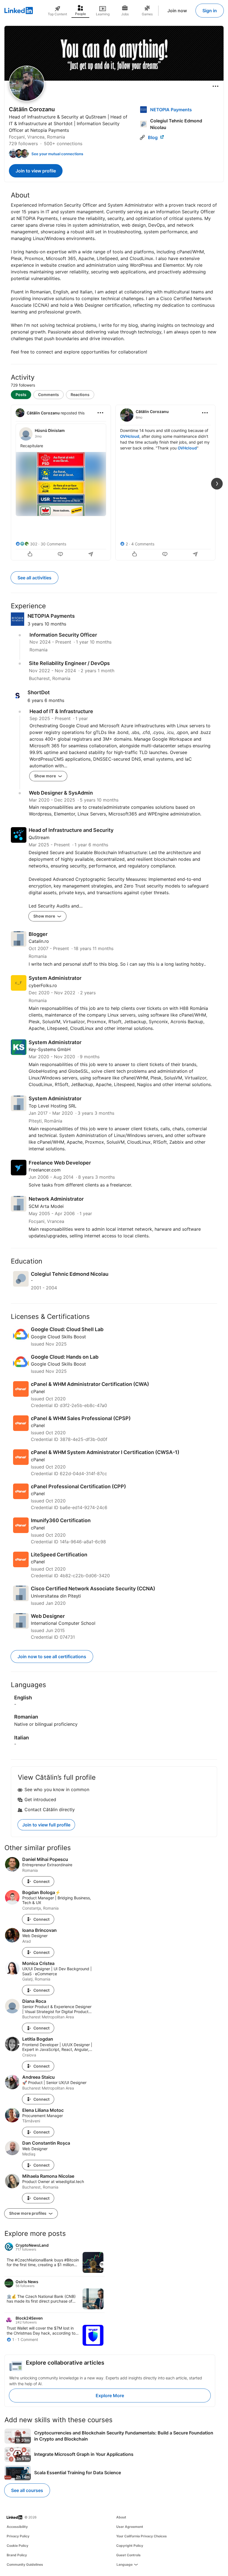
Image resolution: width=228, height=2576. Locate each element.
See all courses (27, 2490)
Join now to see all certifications (52, 1657)
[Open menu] (215, 86)
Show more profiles (28, 2213)
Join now (177, 11)
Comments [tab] (49, 395)
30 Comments (53, 544)
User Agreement (130, 2527)
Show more (45, 776)
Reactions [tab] (80, 395)
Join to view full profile (46, 1825)
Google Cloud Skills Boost (58, 1337)
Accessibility (17, 2527)
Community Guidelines (25, 2564)
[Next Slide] (217, 484)
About (121, 2517)
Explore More (110, 2395)
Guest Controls (128, 2555)
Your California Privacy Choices (142, 2536)
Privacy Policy (18, 2536)
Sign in (210, 11)
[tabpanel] (114, 482)
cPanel (38, 1391)
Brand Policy (17, 2555)
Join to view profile (36, 171)
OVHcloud (130, 436)
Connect (41, 1881)
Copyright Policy (130, 2546)
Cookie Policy (18, 2546)
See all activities (34, 578)
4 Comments (143, 544)
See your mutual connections (57, 154)
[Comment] (61, 555)
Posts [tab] (21, 395)
